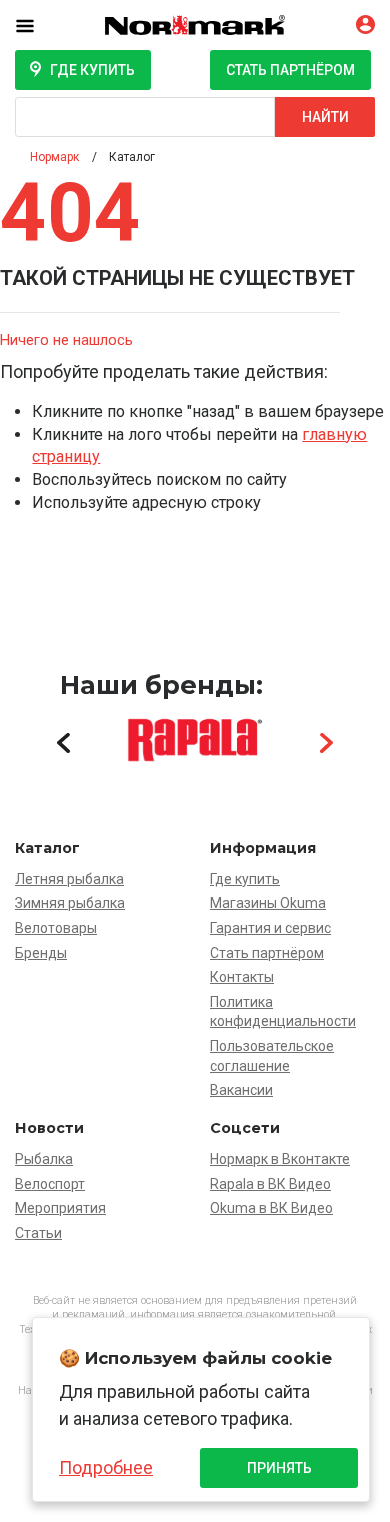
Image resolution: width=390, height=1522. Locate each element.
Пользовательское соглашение (272, 1056)
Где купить (92, 70)
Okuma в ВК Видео (271, 1208)
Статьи (38, 1233)
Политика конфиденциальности (283, 1012)
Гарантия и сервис (270, 928)
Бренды (41, 953)
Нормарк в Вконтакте (280, 1159)
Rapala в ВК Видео (270, 1184)
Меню (40, 25)
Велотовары (56, 928)
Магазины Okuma (268, 903)
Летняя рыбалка (69, 879)
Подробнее (106, 1467)
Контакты (242, 977)
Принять (279, 1468)
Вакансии (241, 1090)
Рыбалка (44, 1159)
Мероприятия (60, 1208)
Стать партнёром (290, 70)
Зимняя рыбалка (70, 903)
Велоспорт (50, 1184)
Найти (325, 117)
